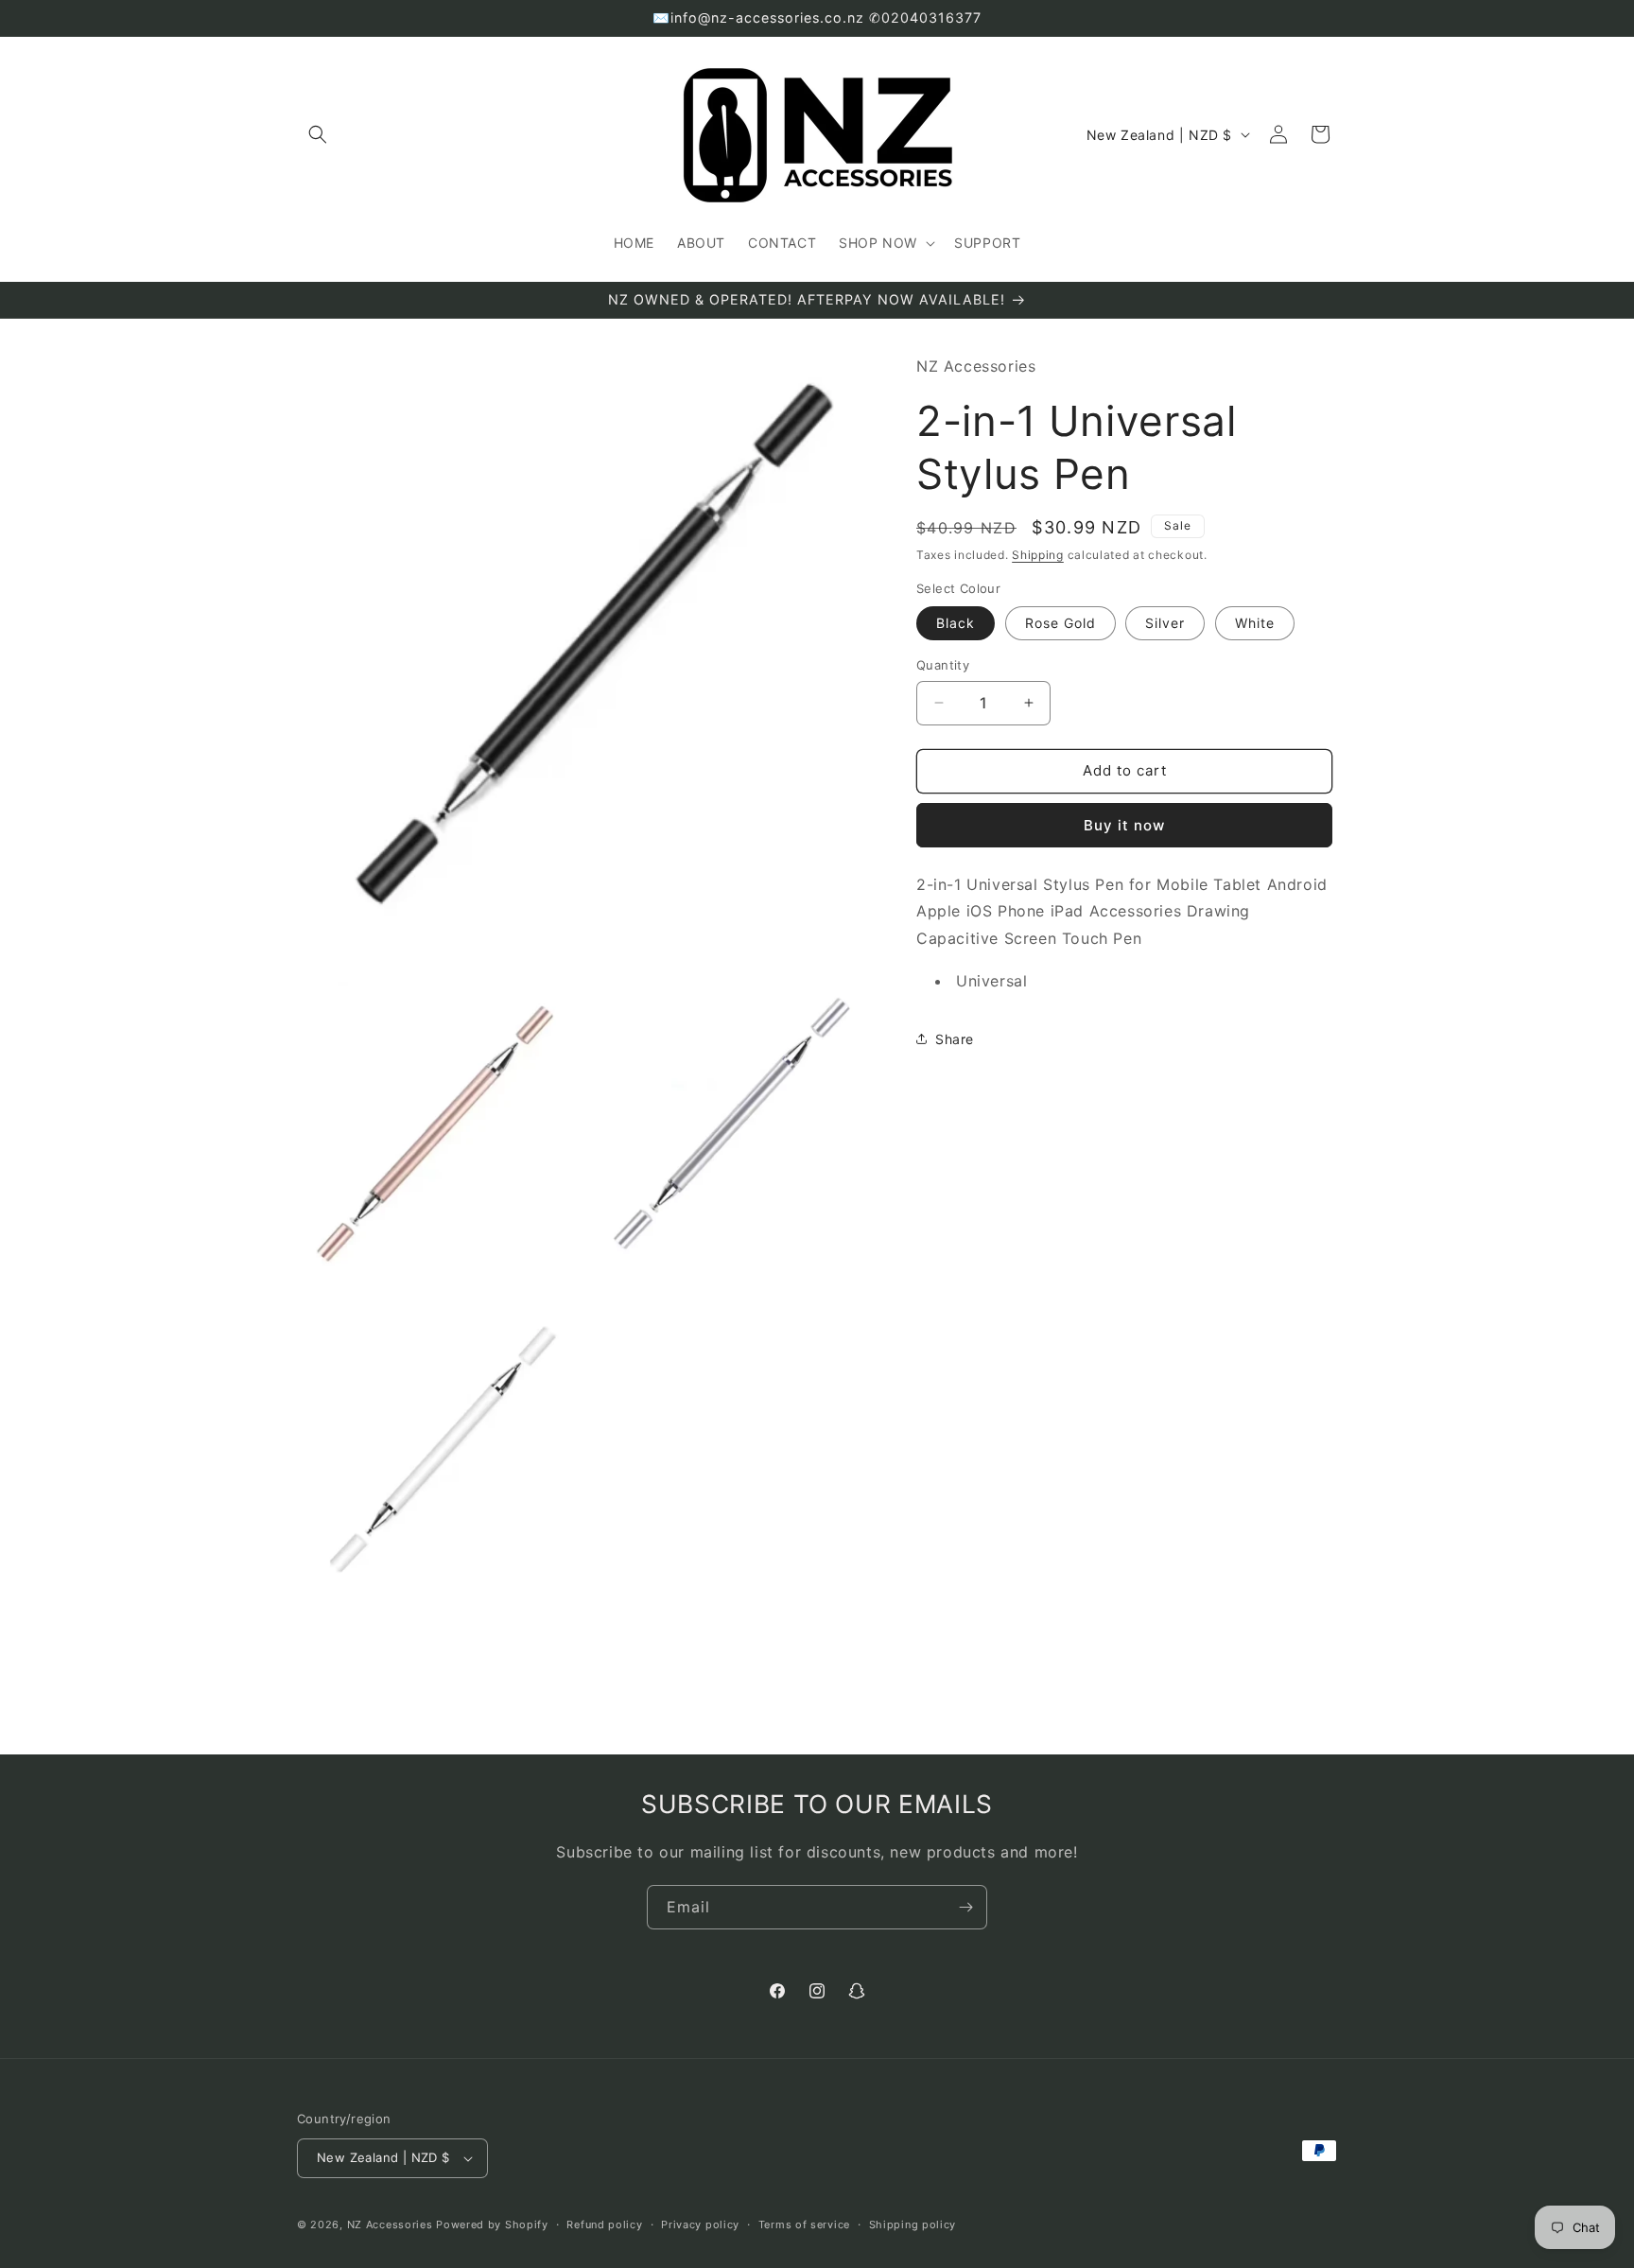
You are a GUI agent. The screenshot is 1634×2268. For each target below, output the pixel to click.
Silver (1165, 623)
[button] (318, 134)
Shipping (1038, 555)
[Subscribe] (965, 1907)
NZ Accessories (390, 2224)
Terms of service (804, 2224)
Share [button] (955, 1039)
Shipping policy (913, 2224)
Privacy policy (700, 2224)
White (1255, 623)
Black (956, 623)
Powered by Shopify (492, 2224)
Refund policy (604, 2224)
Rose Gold (1060, 623)
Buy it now (1124, 824)
